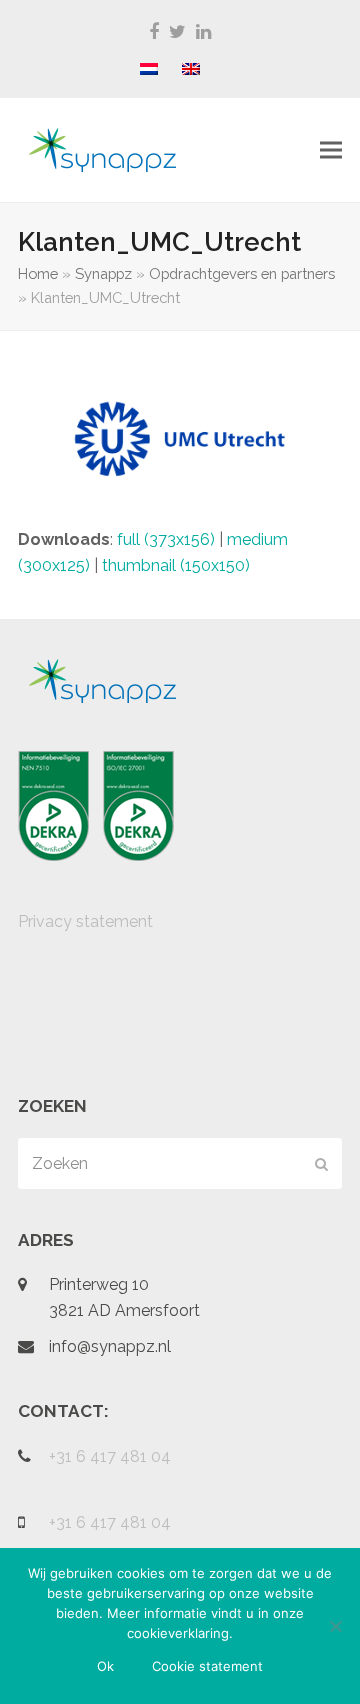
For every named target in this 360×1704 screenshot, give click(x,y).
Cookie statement (207, 1666)
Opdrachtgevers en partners (242, 273)
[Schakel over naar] (149, 70)
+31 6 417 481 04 (110, 1456)
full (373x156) (166, 539)
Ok (105, 1666)
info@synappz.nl (110, 1346)
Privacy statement (85, 921)
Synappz (103, 273)
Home (38, 273)
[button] (331, 150)
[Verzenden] (321, 1164)
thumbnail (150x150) (176, 565)
